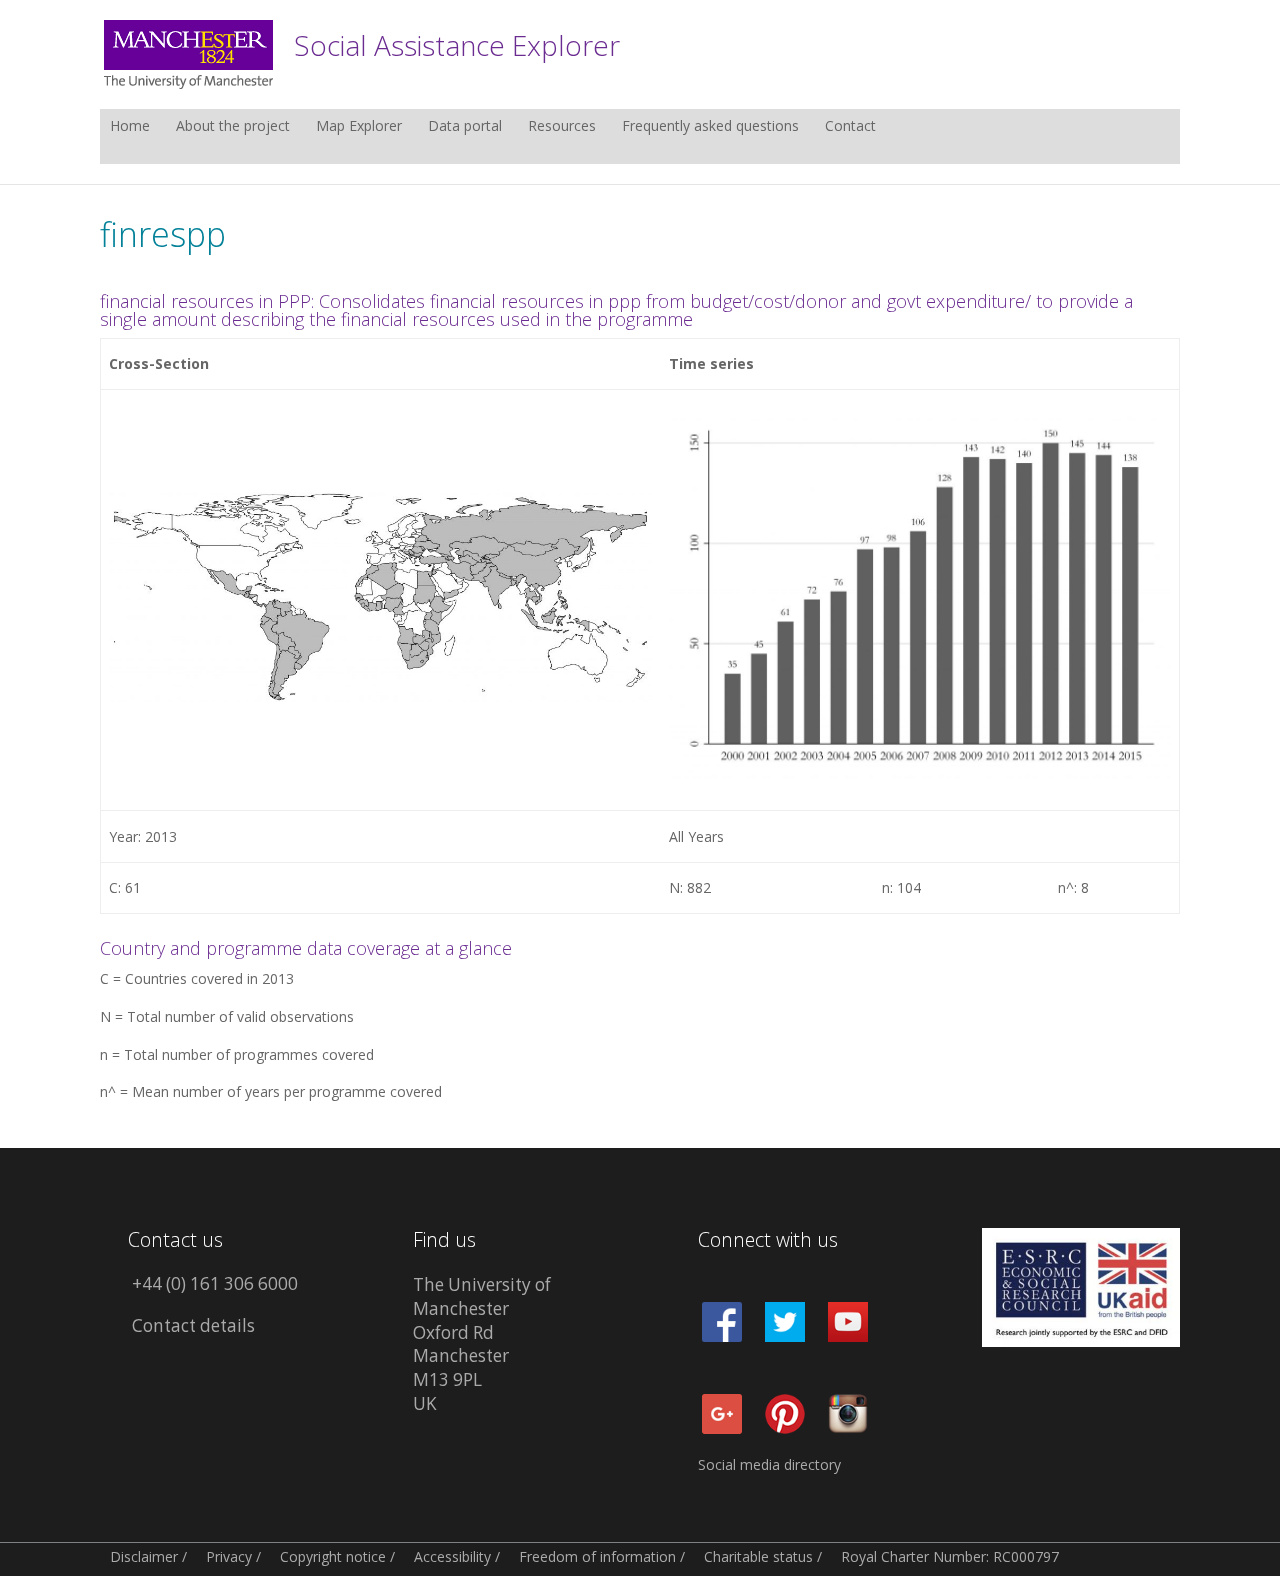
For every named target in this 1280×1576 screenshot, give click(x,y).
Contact (850, 127)
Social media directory (769, 1464)
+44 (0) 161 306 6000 (215, 1283)
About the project (233, 127)
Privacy (229, 1556)
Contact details (193, 1325)
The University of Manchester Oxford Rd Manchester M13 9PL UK (482, 1344)
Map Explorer (359, 127)
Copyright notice (333, 1556)
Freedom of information (597, 1556)
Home (130, 127)
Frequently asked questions (710, 127)
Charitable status (758, 1556)
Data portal (465, 127)
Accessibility (452, 1556)
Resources (562, 127)
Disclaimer (144, 1556)
